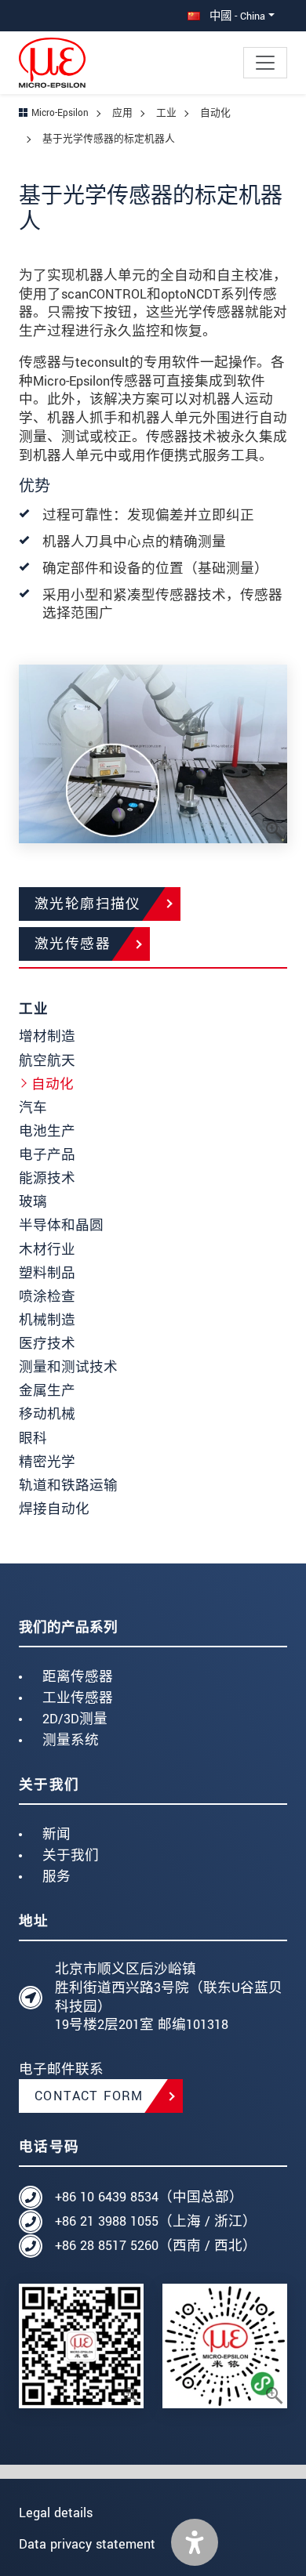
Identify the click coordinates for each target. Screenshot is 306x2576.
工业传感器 (78, 1698)
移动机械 (47, 1414)
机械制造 (47, 1320)
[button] (195, 2542)
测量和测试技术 (68, 1367)
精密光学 (47, 1462)
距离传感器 (78, 1677)
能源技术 (47, 1178)
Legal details (56, 2513)
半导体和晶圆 (61, 1225)
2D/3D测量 (75, 1719)
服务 (56, 1877)
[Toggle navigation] (265, 63)
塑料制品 (47, 1273)
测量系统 (71, 1740)
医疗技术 (47, 1344)
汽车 (33, 1108)
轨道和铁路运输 (68, 1485)
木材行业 (47, 1250)
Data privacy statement (87, 2544)
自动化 (53, 1084)
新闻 (56, 1834)
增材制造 (47, 1036)
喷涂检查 (47, 1297)
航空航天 (47, 1061)
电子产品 (47, 1155)
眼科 (33, 1438)
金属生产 (47, 1391)
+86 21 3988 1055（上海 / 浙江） (156, 2221)
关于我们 (71, 1855)
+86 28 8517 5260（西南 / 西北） (156, 2246)
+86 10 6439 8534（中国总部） (149, 2197)
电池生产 (47, 1131)
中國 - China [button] (236, 16)
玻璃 (33, 1202)
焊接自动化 (54, 1509)
